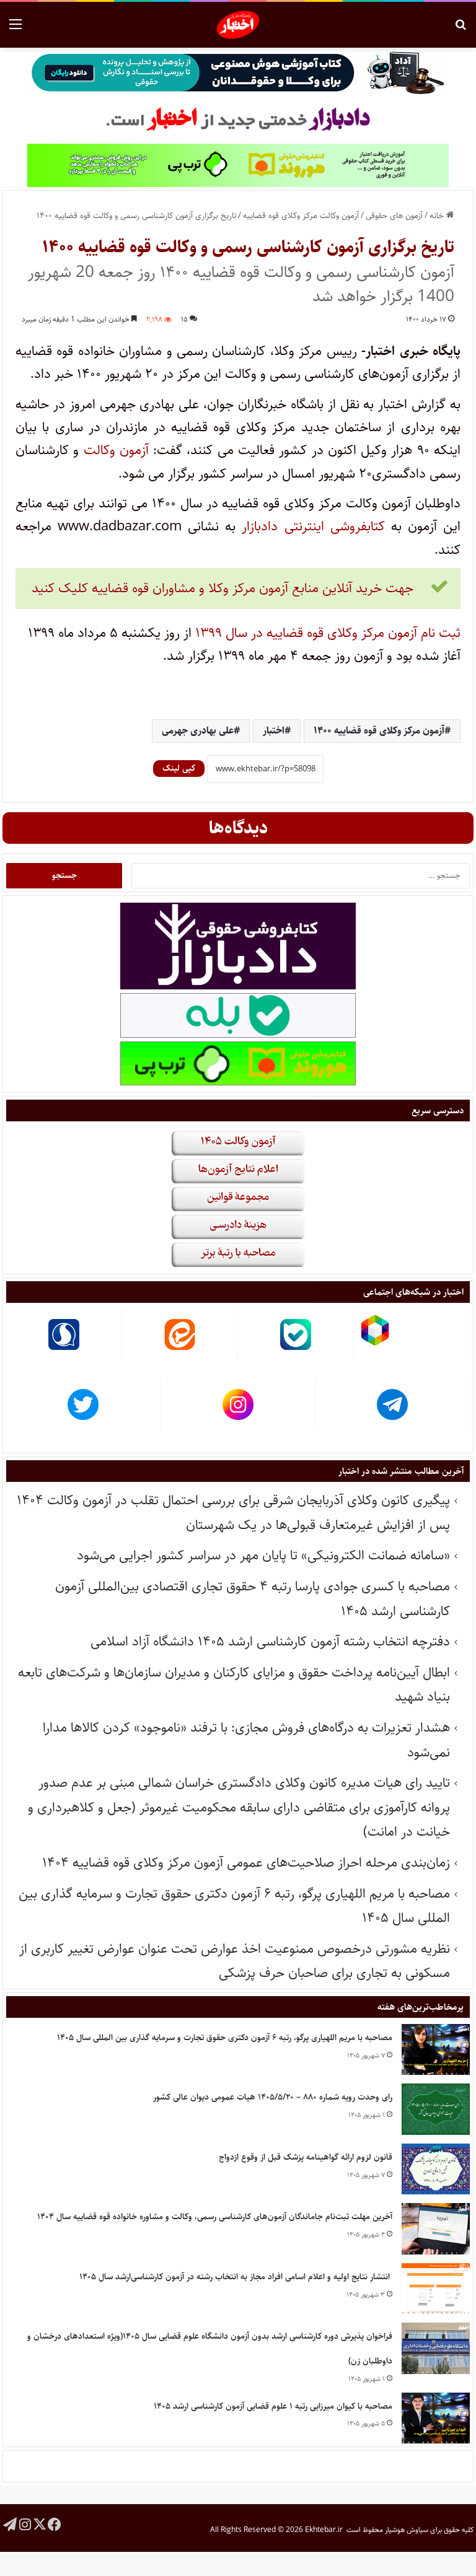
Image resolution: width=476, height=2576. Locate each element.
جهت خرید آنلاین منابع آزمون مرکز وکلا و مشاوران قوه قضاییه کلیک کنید (223, 588)
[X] (40, 2524)
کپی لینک (179, 768)
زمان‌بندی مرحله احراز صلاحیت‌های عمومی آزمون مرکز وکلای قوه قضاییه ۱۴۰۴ (246, 1863)
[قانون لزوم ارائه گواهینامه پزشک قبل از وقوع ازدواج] (436, 2169)
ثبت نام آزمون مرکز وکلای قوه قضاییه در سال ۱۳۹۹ (328, 633)
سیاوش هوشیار (407, 2530)
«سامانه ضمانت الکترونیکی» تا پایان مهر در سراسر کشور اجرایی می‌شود (263, 1555)
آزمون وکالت (116, 450)
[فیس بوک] (55, 2524)
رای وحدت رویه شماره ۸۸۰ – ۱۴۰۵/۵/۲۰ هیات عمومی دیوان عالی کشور (273, 2097)
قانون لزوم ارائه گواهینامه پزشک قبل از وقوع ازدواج (306, 2157)
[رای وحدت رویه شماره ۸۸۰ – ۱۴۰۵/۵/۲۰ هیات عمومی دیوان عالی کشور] (436, 2109)
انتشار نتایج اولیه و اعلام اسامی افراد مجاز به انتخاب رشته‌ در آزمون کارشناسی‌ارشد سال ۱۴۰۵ (236, 2277)
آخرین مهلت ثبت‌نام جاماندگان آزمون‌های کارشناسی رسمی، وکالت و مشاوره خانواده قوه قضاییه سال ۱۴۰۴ (215, 2217)
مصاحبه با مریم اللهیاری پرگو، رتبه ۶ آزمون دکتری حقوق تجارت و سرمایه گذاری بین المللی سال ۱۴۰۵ (225, 2038)
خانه (438, 216)
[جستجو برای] (461, 29)
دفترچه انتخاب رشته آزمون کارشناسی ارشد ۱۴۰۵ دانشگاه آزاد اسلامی (270, 1641)
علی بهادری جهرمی (198, 731)
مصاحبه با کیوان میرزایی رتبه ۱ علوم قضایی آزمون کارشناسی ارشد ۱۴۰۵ (273, 2406)
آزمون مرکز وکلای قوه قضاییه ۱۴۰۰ (379, 731)
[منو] (15, 29)
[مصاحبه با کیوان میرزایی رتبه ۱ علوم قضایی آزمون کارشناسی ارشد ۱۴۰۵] (436, 2418)
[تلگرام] (10, 2524)
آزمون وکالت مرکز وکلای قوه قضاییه (301, 216)
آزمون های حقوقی (394, 216)
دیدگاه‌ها (238, 828)
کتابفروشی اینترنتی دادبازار (313, 526)
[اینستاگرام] (25, 2524)
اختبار (274, 731)
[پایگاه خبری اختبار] (238, 25)
